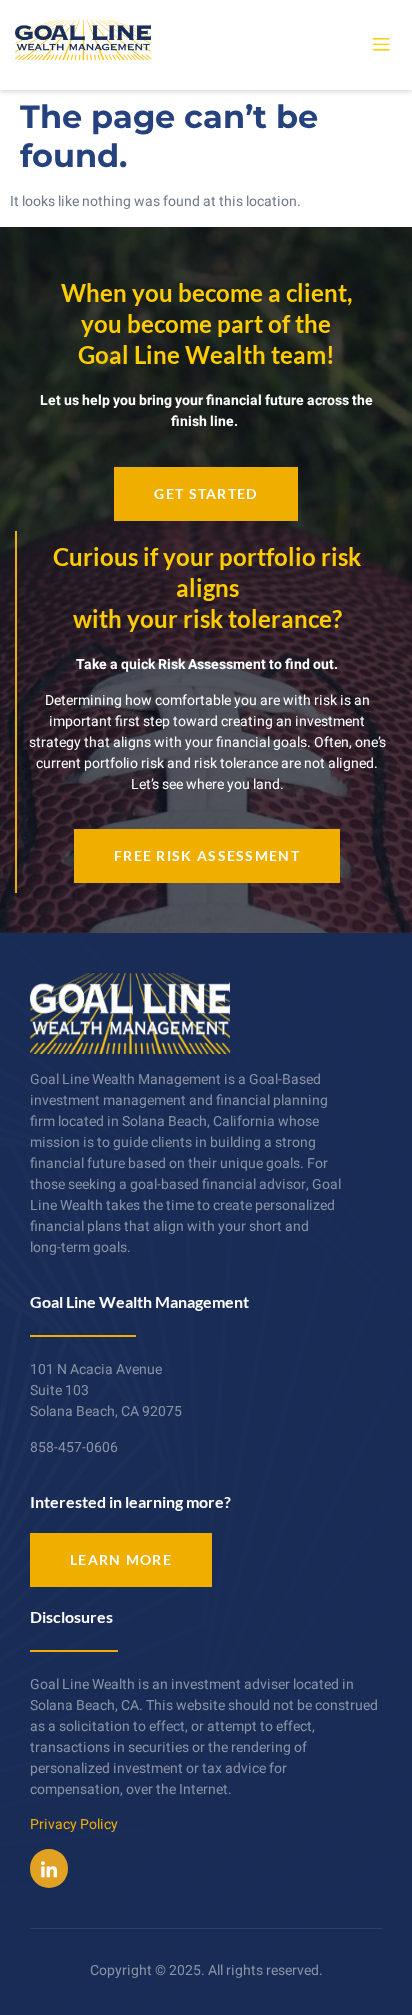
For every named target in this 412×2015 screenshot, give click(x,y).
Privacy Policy (74, 1824)
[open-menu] (381, 45)
